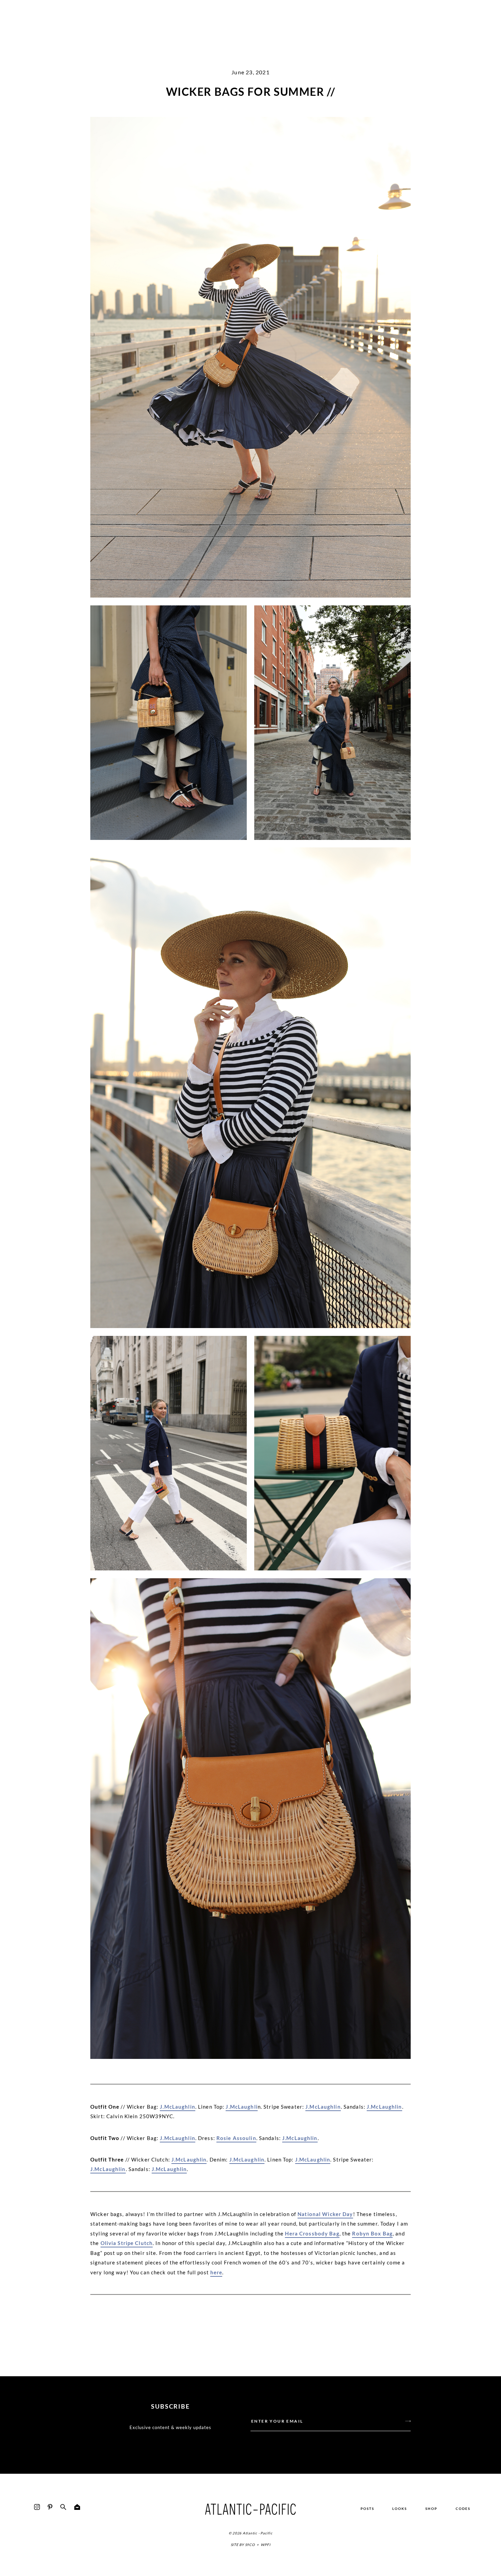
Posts (367, 2509)
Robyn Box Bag (372, 2233)
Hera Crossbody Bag (312, 2233)
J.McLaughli (241, 2107)
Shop (431, 2509)
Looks (400, 2509)
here (216, 2272)
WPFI (265, 2545)
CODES (463, 2509)
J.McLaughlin (178, 2107)
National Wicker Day (325, 2214)
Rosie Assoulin (236, 2138)
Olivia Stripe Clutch (127, 2243)
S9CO (250, 2545)
